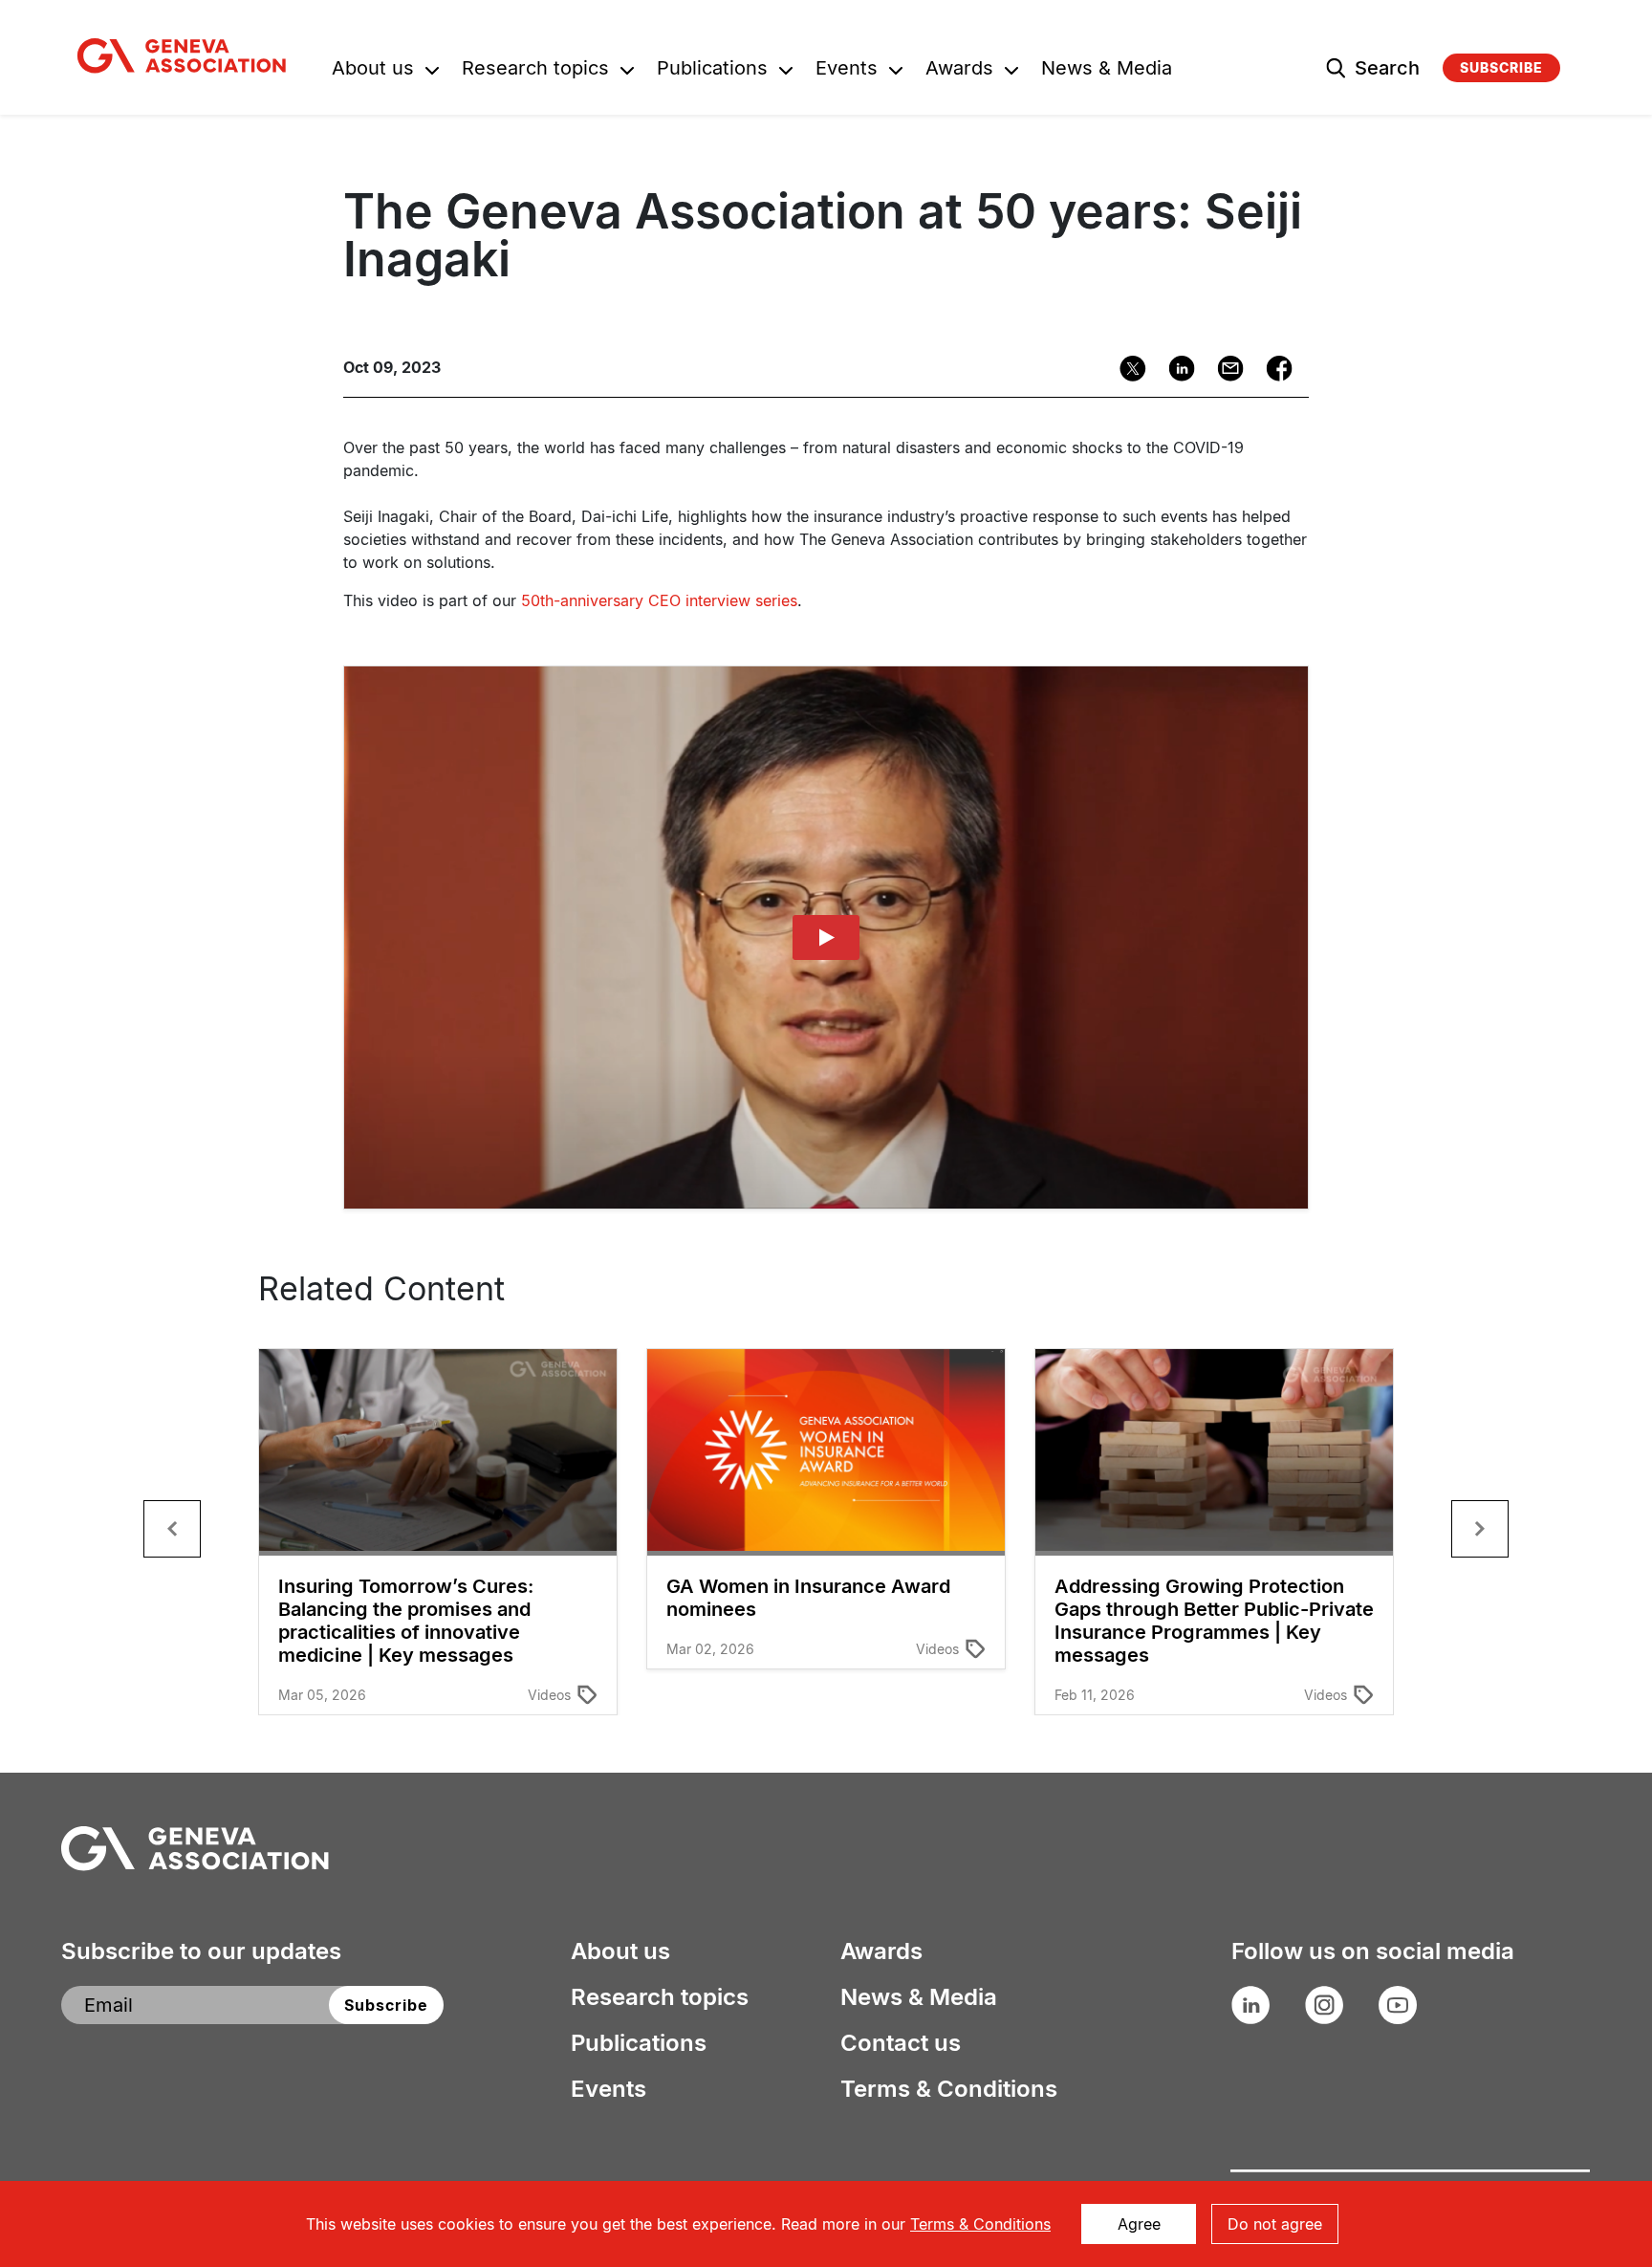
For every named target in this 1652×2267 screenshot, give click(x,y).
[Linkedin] (1175, 369)
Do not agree (1275, 2224)
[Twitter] (1127, 369)
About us (373, 70)
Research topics (535, 70)
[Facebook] (1273, 369)
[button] (172, 1529)
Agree (1139, 2224)
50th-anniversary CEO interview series (659, 600)
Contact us (901, 2043)
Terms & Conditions (949, 2089)
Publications (712, 70)
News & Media (1107, 70)
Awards (959, 70)
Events (847, 70)
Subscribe (1501, 67)
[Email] (1224, 369)
